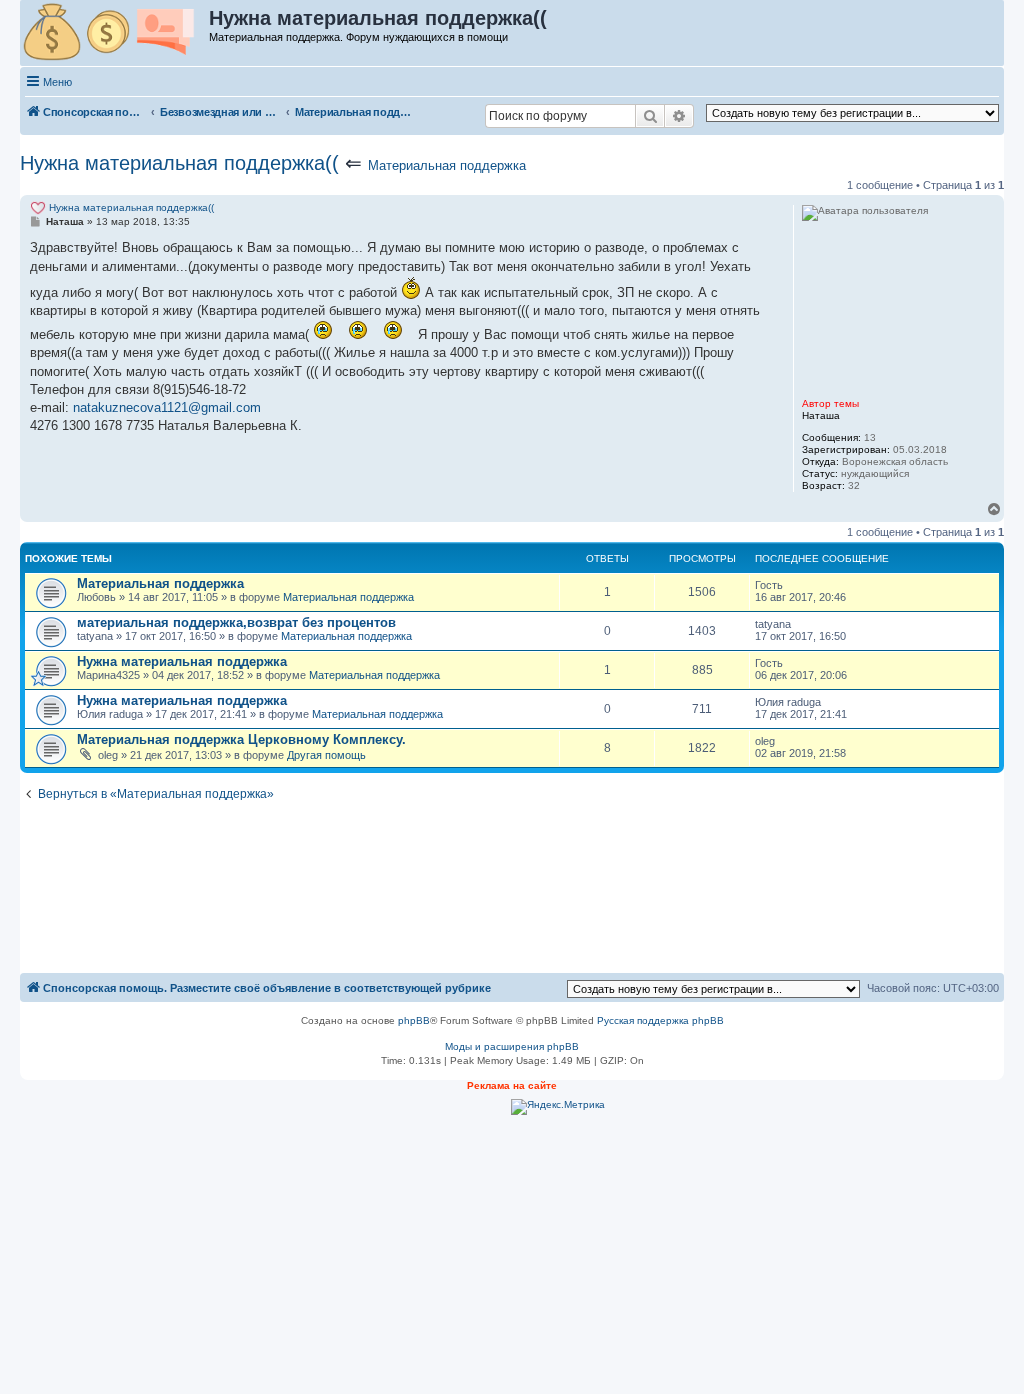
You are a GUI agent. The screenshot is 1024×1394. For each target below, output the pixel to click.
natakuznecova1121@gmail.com (167, 407)
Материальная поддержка (447, 165)
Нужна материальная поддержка (182, 661)
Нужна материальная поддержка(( (179, 163)
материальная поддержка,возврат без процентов (236, 622)
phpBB (414, 1020)
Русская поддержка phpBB (660, 1020)
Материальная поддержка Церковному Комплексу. (241, 739)
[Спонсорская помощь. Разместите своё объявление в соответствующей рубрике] (115, 33)
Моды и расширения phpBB (512, 1046)
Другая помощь (326, 755)
